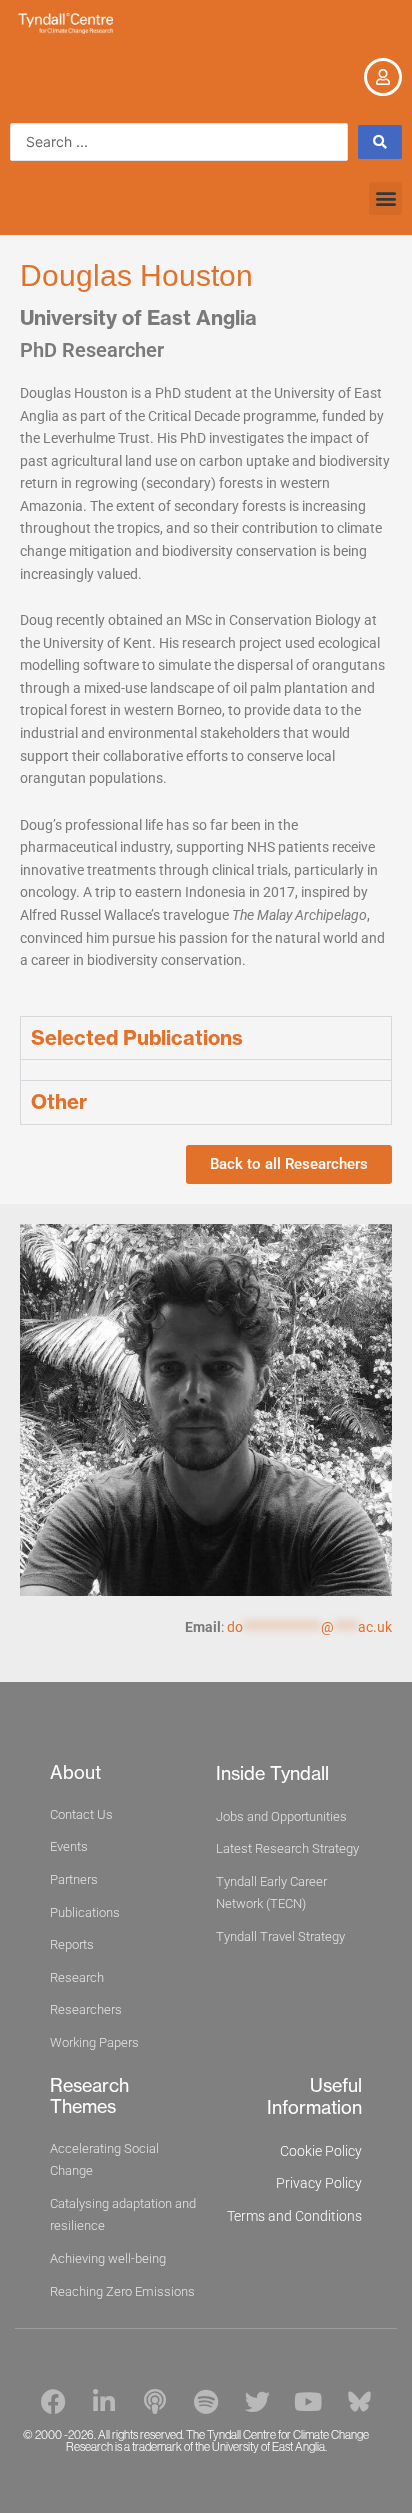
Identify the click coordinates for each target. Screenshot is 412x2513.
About (75, 1772)
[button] (385, 198)
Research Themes (89, 2096)
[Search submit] (380, 142)
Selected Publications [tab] (137, 1037)
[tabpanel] (206, 1069)
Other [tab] (59, 1101)
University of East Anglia (138, 317)
